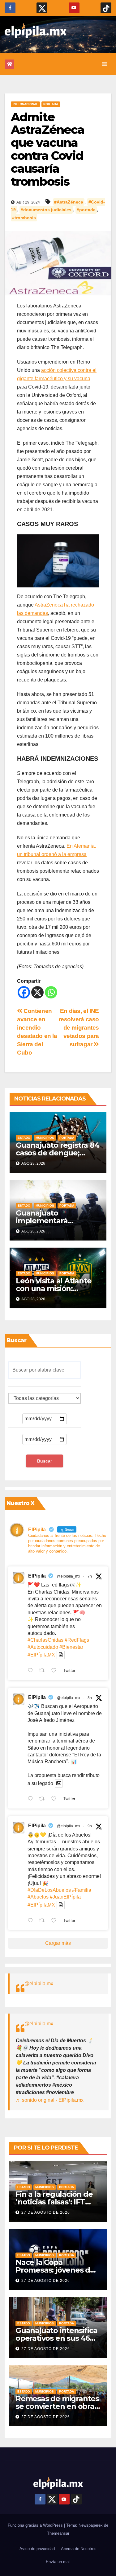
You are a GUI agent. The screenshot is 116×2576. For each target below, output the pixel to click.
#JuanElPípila (65, 1897)
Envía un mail (58, 2562)
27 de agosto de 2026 (46, 2212)
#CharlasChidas (45, 1640)
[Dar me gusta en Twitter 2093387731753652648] (56, 1800)
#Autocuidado (43, 1647)
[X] (37, 992)
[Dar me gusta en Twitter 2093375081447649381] (56, 1921)
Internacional (25, 104)
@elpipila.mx (39, 1983)
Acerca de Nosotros (79, 2549)
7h (90, 1576)
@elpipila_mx (69, 1576)
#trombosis (24, 218)
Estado (24, 1138)
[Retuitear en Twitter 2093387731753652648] (44, 1800)
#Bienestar (71, 1647)
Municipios (45, 1138)
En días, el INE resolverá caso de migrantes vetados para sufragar (79, 1028)
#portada (86, 210)
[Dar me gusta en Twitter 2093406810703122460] (56, 1671)
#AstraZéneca (69, 202)
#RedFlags (77, 1640)
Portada (51, 104)
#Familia (82, 1890)
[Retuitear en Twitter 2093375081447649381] (44, 1921)
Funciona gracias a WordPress (36, 2525)
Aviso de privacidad (37, 2549)
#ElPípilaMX (41, 1655)
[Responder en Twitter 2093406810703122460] (32, 1671)
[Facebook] (24, 992)
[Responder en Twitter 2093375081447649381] (32, 1921)
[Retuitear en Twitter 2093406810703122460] (44, 1671)
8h (90, 1698)
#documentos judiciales (46, 210)
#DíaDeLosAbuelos (49, 1890)
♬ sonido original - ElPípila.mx (50, 2100)
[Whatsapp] (51, 992)
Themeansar (58, 2533)
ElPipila (37, 1576)
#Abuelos (38, 1897)
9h (90, 1826)
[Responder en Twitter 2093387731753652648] (32, 1800)
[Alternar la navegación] (105, 64)
